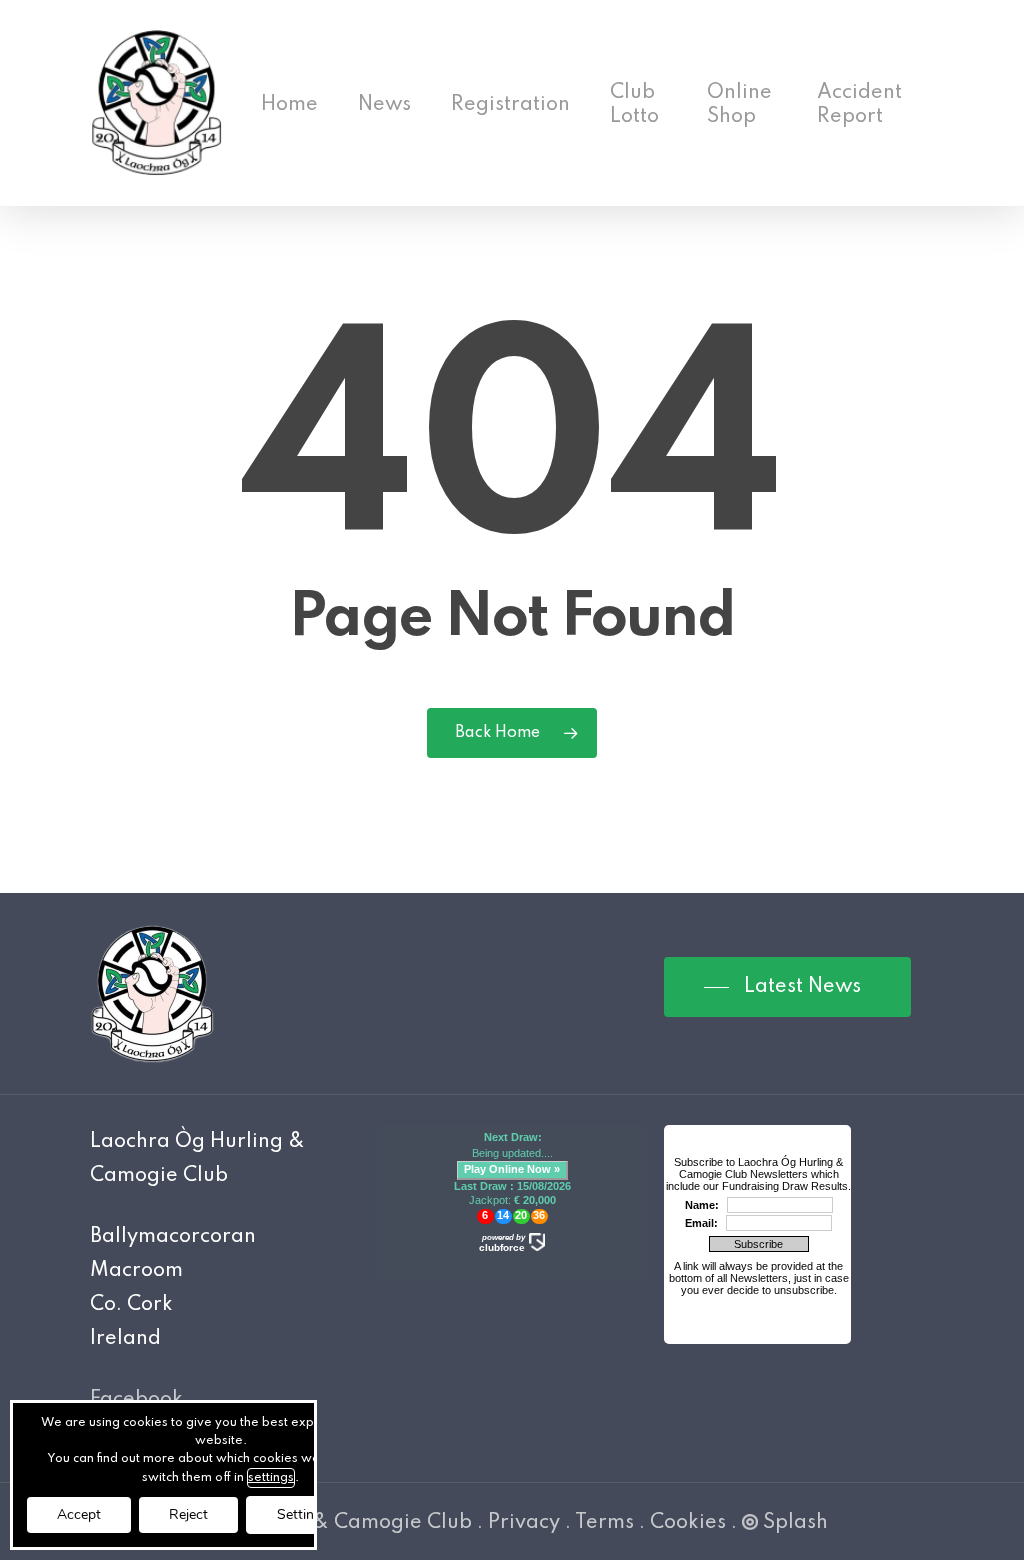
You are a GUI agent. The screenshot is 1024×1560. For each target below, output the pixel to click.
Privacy (524, 1523)
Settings (303, 1514)
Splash (795, 1523)
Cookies (688, 1523)
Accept (79, 1514)
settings (271, 1478)
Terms (604, 1523)
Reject (188, 1514)
